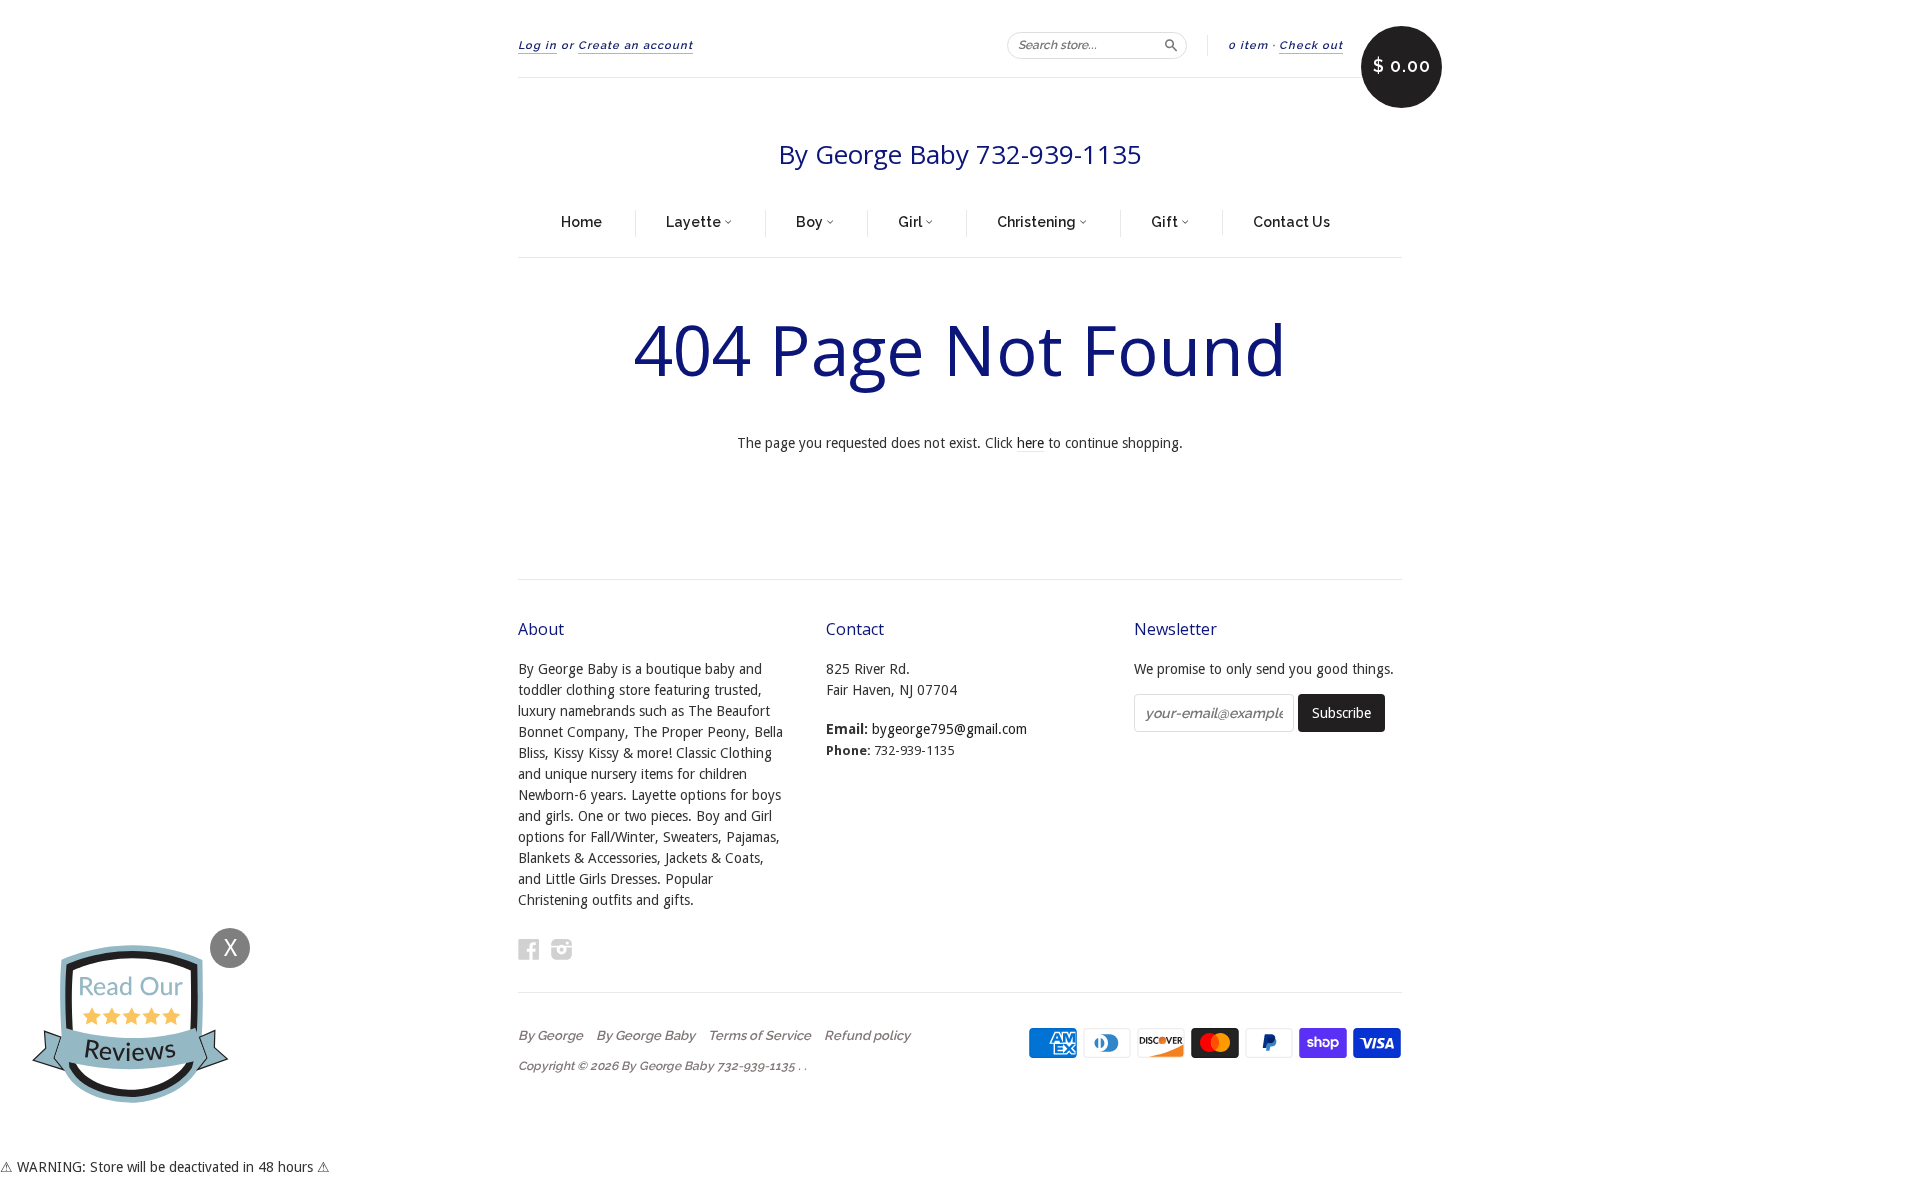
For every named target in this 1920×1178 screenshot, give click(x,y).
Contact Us (1291, 222)
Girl (911, 222)
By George (550, 1036)
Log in (537, 45)
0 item (1248, 45)
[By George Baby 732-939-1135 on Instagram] (562, 949)
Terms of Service (759, 1036)
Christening (1038, 222)
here (1030, 443)
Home (581, 222)
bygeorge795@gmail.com (949, 729)
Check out (1311, 45)
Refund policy (867, 1036)
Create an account (635, 45)
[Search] (1171, 45)
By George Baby (645, 1036)
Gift (1166, 222)
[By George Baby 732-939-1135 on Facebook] (529, 949)
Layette (695, 222)
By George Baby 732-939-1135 (960, 154)
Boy (811, 222)
